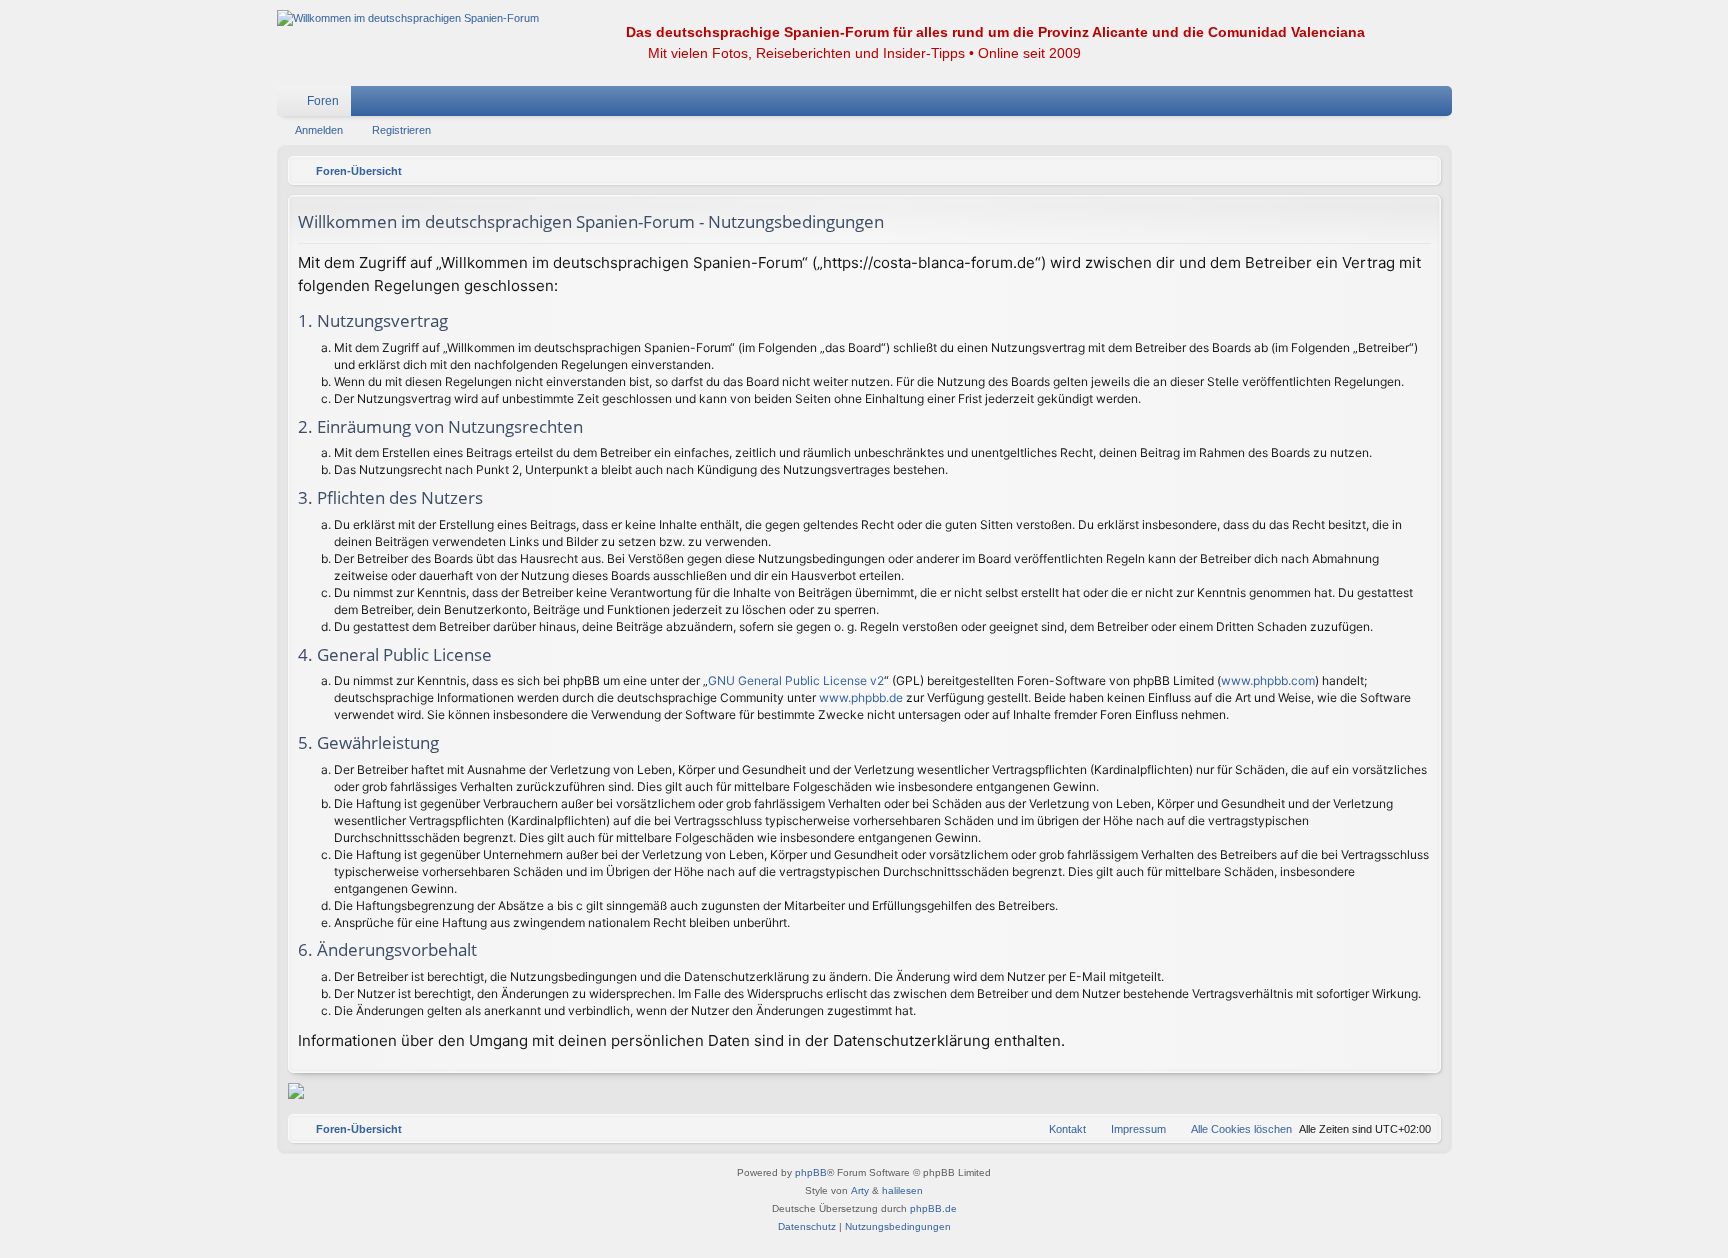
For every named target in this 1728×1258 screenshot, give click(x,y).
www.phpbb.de (861, 697)
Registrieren (401, 130)
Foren (323, 101)
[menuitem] (1377, 101)
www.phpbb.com (1268, 680)
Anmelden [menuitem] (1411, 105)
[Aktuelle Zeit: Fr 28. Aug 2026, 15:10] (1421, 171)
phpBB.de (933, 1208)
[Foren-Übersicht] (408, 18)
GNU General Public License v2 (796, 680)
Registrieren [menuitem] (1441, 105)
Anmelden (319, 130)
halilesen (902, 1190)
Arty (860, 1190)
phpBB (811, 1172)
